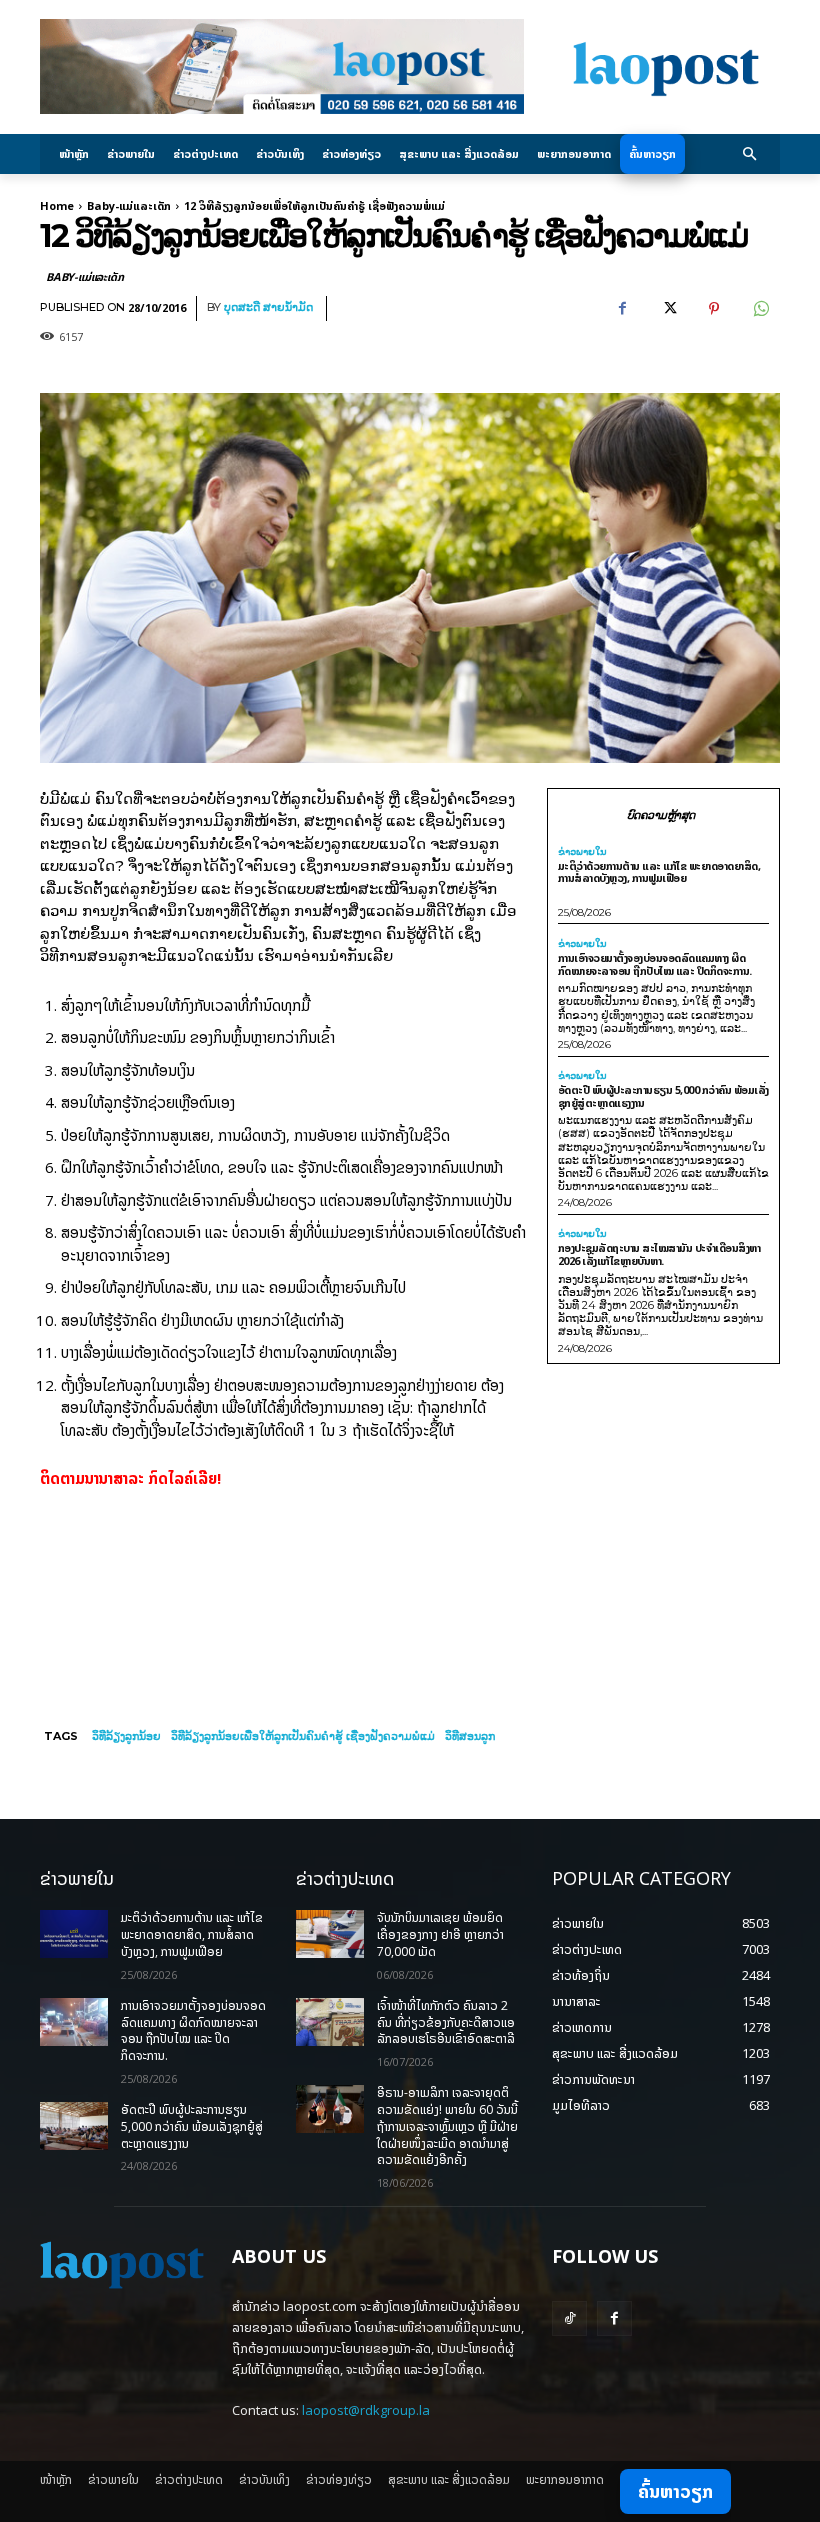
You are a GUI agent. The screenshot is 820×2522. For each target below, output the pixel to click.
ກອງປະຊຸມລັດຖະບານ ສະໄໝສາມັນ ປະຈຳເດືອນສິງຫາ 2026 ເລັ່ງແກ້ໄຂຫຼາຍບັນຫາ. (659, 1254)
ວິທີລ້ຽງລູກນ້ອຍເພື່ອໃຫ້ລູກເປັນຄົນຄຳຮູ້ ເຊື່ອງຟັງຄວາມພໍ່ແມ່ (303, 1736)
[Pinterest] (714, 309)
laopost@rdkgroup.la (366, 2410)
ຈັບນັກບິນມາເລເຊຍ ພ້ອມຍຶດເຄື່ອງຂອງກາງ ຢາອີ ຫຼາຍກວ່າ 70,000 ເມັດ (440, 1934)
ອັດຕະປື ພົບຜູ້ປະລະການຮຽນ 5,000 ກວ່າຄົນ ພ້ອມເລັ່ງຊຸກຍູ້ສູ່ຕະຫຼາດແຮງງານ (663, 1096)
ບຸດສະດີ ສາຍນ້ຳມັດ (268, 307)
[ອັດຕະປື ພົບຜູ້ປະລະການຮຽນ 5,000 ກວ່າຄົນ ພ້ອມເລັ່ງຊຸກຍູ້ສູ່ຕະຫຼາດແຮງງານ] (74, 2126)
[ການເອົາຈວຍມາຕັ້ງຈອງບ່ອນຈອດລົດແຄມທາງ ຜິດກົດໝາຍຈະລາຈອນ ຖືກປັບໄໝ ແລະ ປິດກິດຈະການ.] (74, 2022)
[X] (668, 309)
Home (57, 205)
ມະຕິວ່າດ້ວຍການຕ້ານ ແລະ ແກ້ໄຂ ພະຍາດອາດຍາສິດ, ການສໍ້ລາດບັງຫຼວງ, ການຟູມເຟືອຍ (659, 872)
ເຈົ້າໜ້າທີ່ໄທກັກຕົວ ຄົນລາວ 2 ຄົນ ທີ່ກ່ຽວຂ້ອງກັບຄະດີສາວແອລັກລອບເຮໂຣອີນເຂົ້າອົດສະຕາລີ (446, 2022)
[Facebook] (622, 309)
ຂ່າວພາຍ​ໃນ (582, 852)
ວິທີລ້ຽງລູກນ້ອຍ (126, 1736)
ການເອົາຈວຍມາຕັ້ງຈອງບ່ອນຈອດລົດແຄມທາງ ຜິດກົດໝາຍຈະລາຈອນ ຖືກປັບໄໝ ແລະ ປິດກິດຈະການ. (655, 964)
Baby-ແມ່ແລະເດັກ (129, 205)
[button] (750, 154)
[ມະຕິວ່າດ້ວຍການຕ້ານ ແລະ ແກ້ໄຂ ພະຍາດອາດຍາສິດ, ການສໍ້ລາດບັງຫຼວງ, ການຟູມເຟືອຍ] (74, 1934)
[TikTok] (569, 2318)
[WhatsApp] (760, 309)
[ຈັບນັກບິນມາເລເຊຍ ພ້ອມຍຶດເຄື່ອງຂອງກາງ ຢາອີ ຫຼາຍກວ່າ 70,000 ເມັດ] (330, 1934)
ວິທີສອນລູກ (470, 1736)
